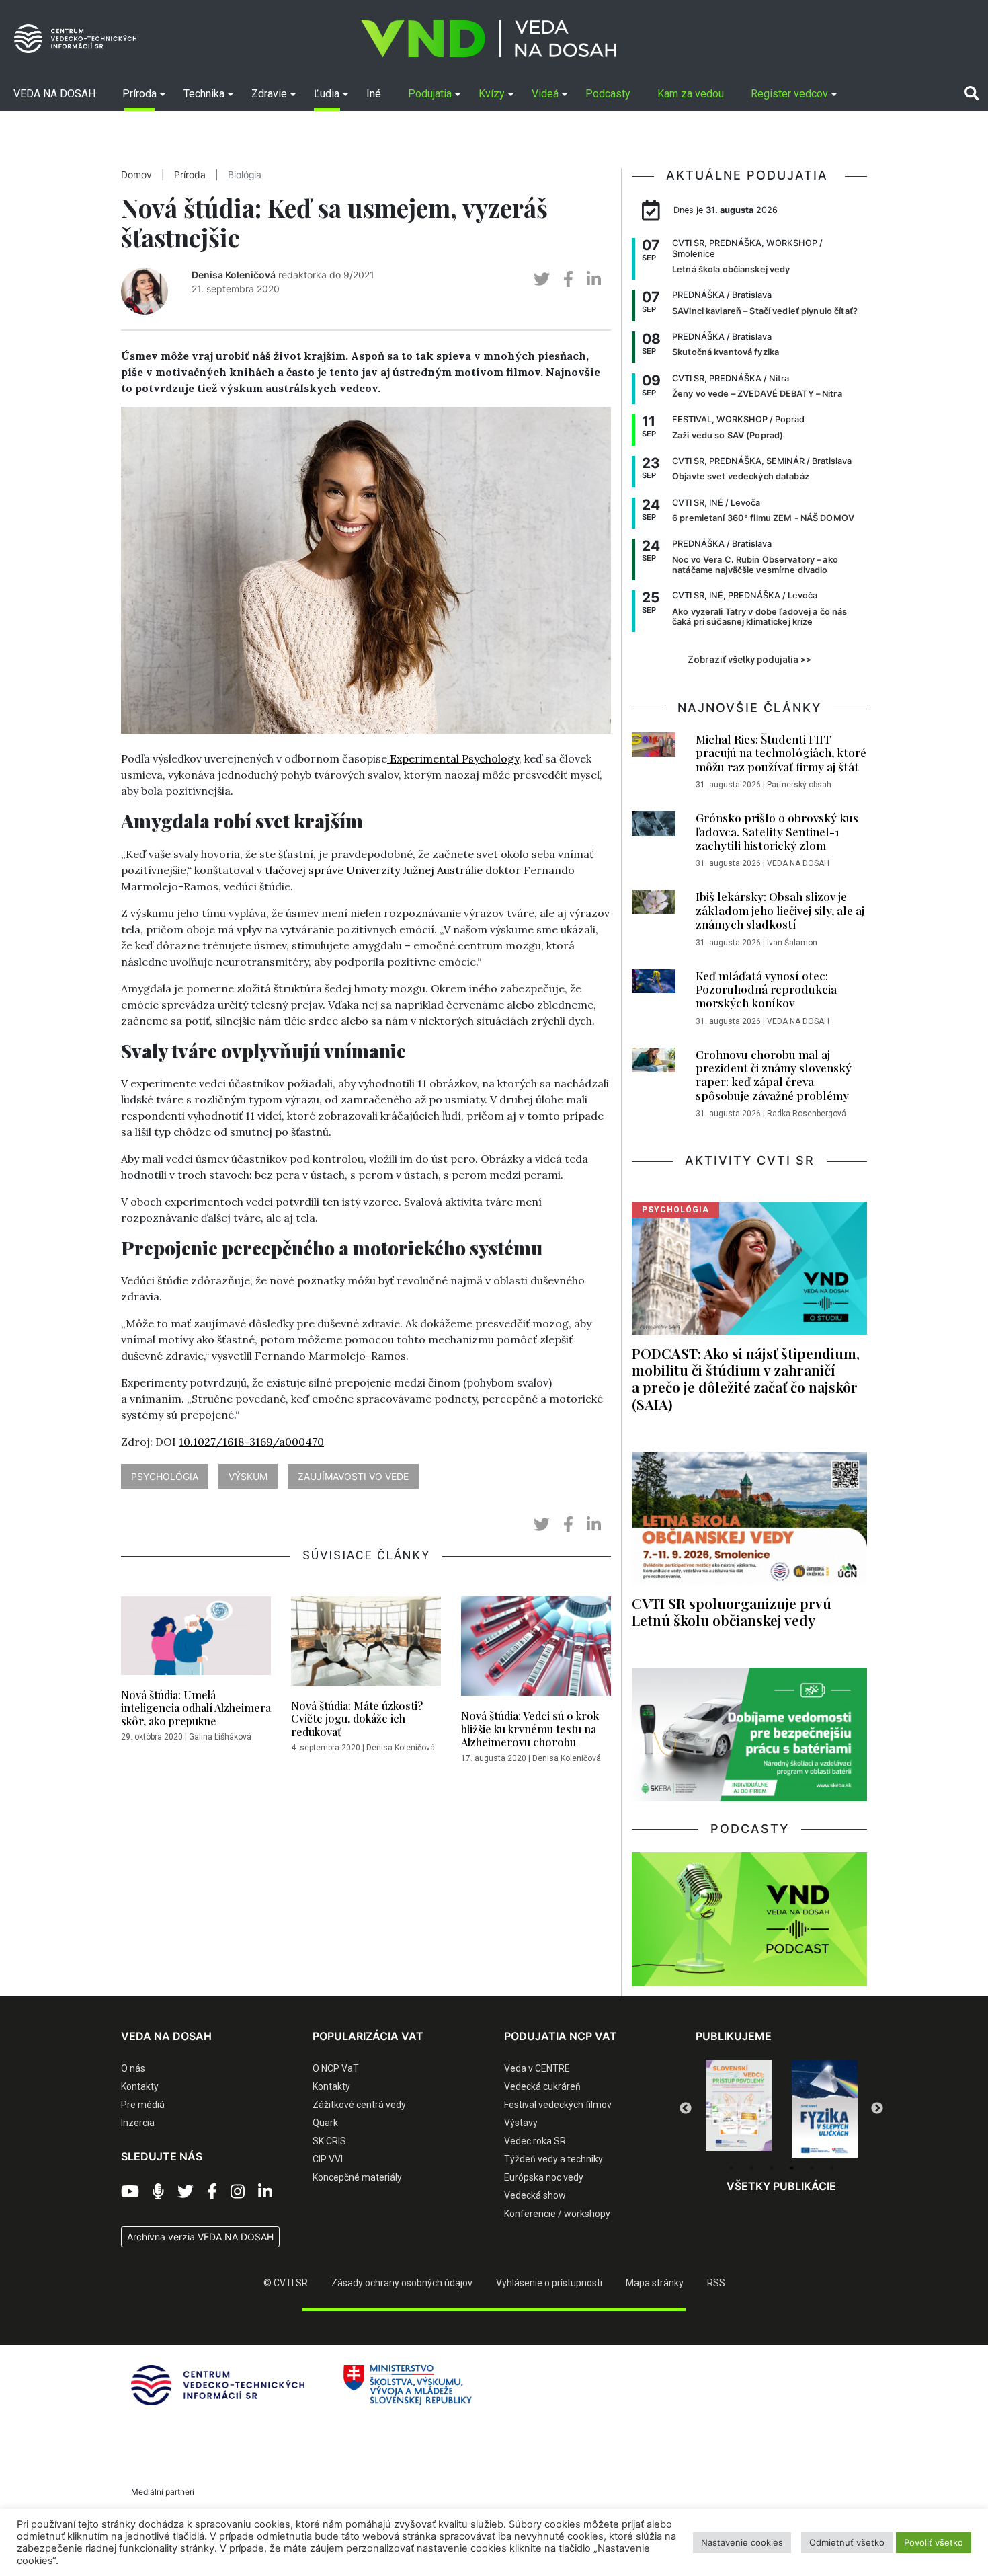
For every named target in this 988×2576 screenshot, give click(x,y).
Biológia (245, 175)
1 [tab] (731, 2168)
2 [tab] (751, 2168)
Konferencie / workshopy (557, 2214)
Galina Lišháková (220, 1737)
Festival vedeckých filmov (558, 2105)
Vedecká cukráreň (542, 2086)
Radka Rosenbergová (807, 1114)
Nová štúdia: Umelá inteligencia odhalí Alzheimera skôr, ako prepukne (196, 1708)
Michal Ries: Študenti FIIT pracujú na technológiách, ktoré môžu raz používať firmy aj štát (781, 753)
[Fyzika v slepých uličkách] (739, 2109)
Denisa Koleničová (234, 275)
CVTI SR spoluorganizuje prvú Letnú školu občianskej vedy (732, 1611)
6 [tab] (832, 2168)
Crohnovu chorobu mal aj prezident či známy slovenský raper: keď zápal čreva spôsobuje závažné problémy (774, 1075)
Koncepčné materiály (357, 2177)
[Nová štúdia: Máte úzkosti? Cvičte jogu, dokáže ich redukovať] (366, 1645)
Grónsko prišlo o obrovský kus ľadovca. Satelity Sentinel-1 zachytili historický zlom (777, 831)
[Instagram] (238, 2192)
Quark (325, 2123)
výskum (248, 1476)
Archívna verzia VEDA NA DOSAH (200, 2237)
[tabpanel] (739, 2109)
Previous (686, 2109)
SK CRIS (329, 2141)
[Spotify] (158, 2192)
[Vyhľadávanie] (972, 93)
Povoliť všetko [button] (934, 2542)
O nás (133, 2068)
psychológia (165, 1476)
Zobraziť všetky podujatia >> (749, 660)
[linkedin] (594, 279)
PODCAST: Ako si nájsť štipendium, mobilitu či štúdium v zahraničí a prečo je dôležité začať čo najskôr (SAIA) (746, 1378)
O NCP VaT (336, 2068)
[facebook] (568, 279)
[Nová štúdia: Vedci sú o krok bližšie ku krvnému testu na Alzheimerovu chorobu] (536, 1650)
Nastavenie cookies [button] (742, 2542)
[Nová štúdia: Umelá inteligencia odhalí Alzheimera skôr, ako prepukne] (196, 1639)
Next (877, 2109)
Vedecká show (535, 2195)
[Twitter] (186, 2192)
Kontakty (140, 2086)
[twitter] (542, 279)
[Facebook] (212, 2192)
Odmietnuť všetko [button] (847, 2542)
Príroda (190, 175)
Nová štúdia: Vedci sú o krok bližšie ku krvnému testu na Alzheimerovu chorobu (530, 1728)
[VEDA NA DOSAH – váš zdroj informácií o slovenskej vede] (489, 39)
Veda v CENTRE (537, 2068)
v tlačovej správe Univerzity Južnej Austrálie (370, 870)
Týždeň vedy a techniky (553, 2159)
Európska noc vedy (544, 2177)
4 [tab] (792, 2168)
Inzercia (138, 2123)
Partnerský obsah (799, 785)
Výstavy (521, 2123)
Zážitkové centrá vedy (359, 2105)
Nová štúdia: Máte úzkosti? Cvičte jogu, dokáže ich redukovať (357, 1718)
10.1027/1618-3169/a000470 (251, 1442)
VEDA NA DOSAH (798, 863)
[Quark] (825, 2109)
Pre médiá (143, 2105)
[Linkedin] (265, 2192)
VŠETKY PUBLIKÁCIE (781, 2186)
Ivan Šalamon (792, 943)
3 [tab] (772, 2168)
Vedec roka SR (535, 2141)
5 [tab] (812, 2168)
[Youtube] (130, 2192)
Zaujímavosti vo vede (353, 1476)
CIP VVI (328, 2159)
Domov (136, 175)
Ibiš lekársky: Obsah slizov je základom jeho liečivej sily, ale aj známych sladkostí (780, 910)
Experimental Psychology (453, 758)
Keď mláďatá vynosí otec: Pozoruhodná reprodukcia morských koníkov (766, 989)
